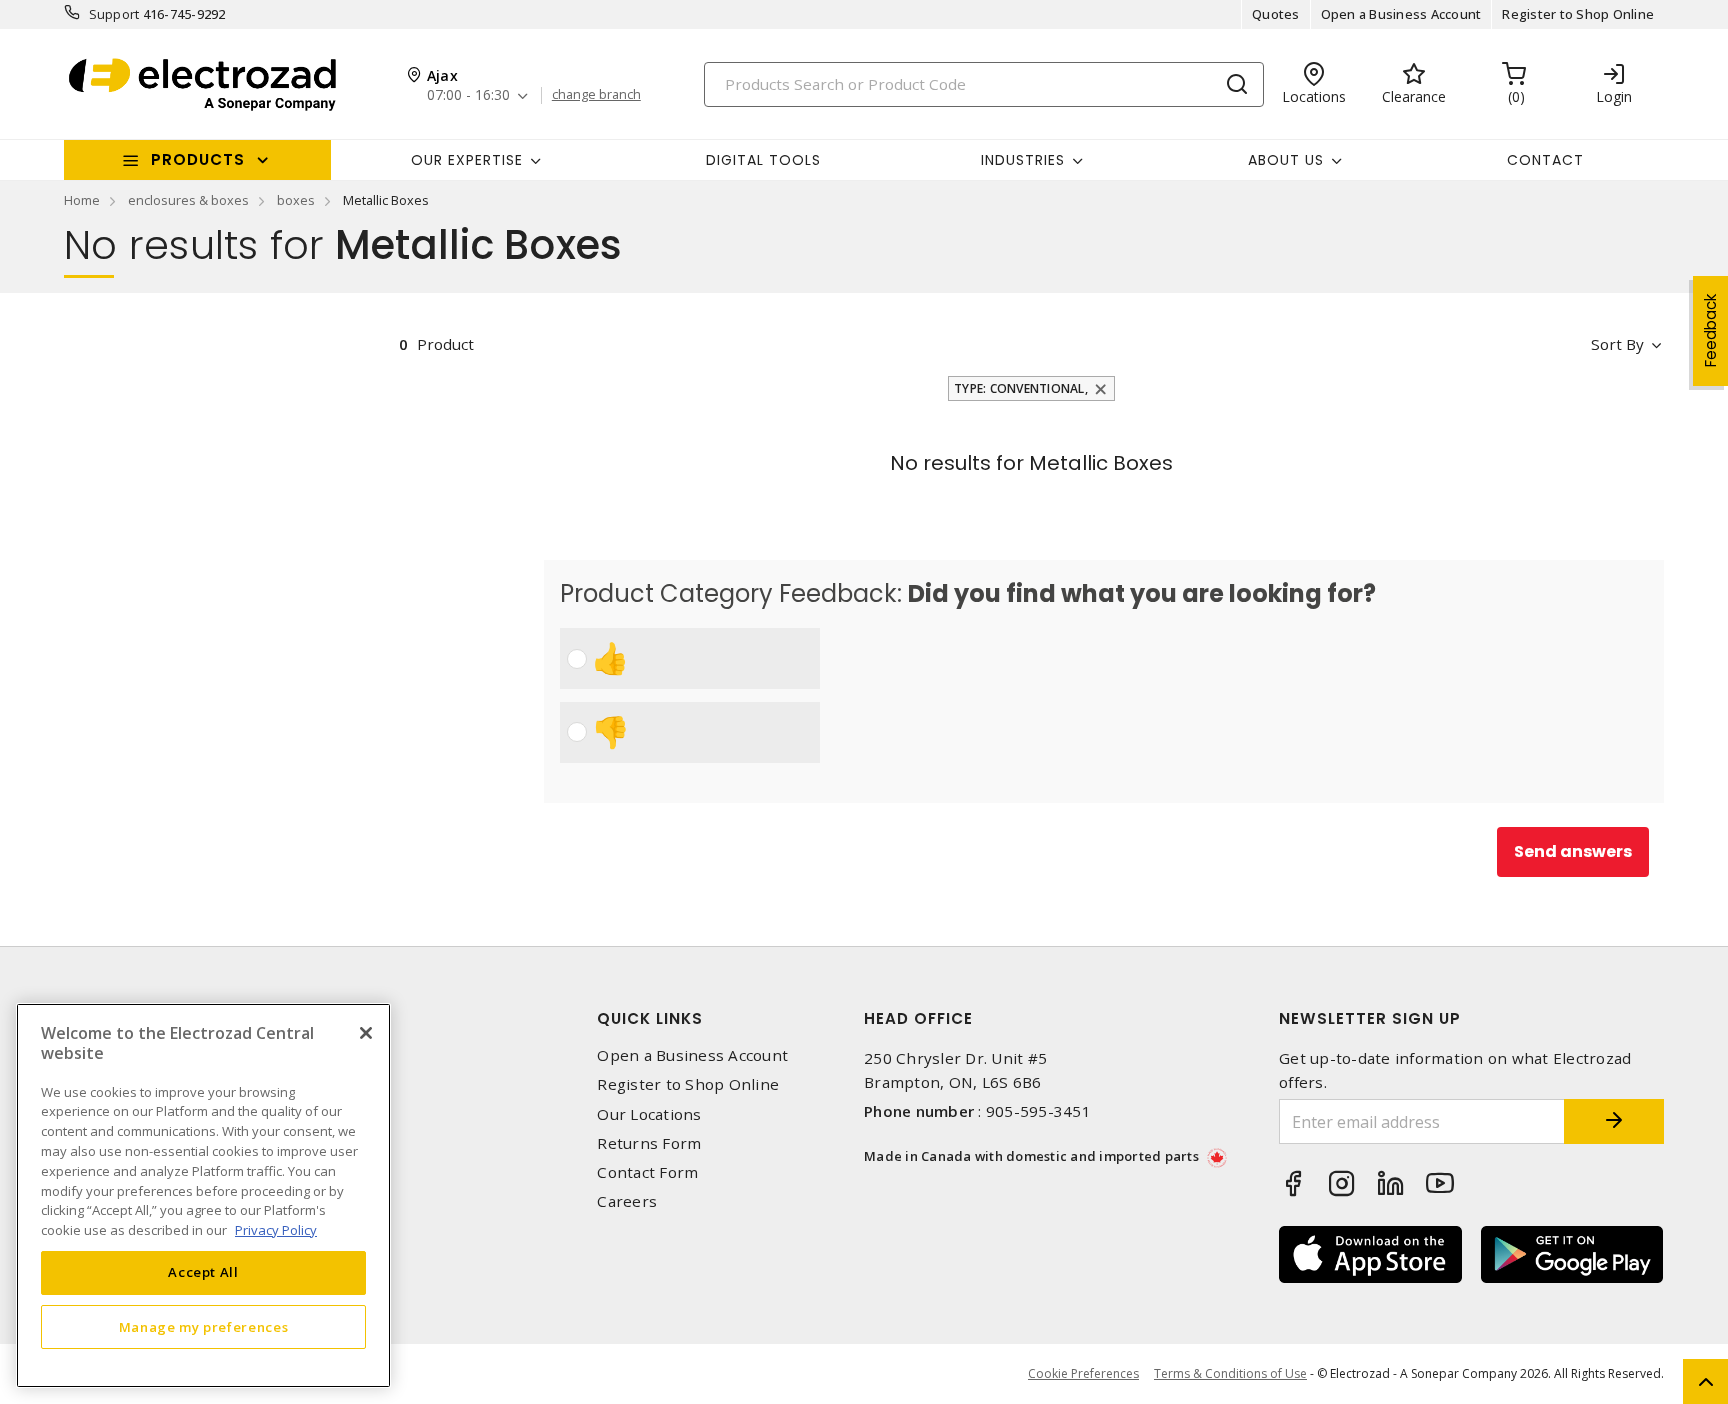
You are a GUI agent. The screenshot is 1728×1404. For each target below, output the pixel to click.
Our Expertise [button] (467, 160)
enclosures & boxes (188, 200)
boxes (296, 200)
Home (82, 200)
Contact (1545, 160)
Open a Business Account (1401, 14)
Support (114, 14)
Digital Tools (763, 160)
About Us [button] (1286, 160)
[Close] (366, 1033)
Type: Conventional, (1021, 388)
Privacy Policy (276, 1229)
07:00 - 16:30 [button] (468, 95)
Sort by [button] (1617, 344)
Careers (627, 1201)
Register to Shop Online (1578, 14)
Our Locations (649, 1114)
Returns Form (649, 1143)
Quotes (1276, 14)
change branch (596, 95)
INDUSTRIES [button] (1023, 160)
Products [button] (198, 159)
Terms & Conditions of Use (1230, 1373)
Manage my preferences (204, 1326)
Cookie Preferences (1083, 1374)
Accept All (203, 1272)
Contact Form (647, 1172)
